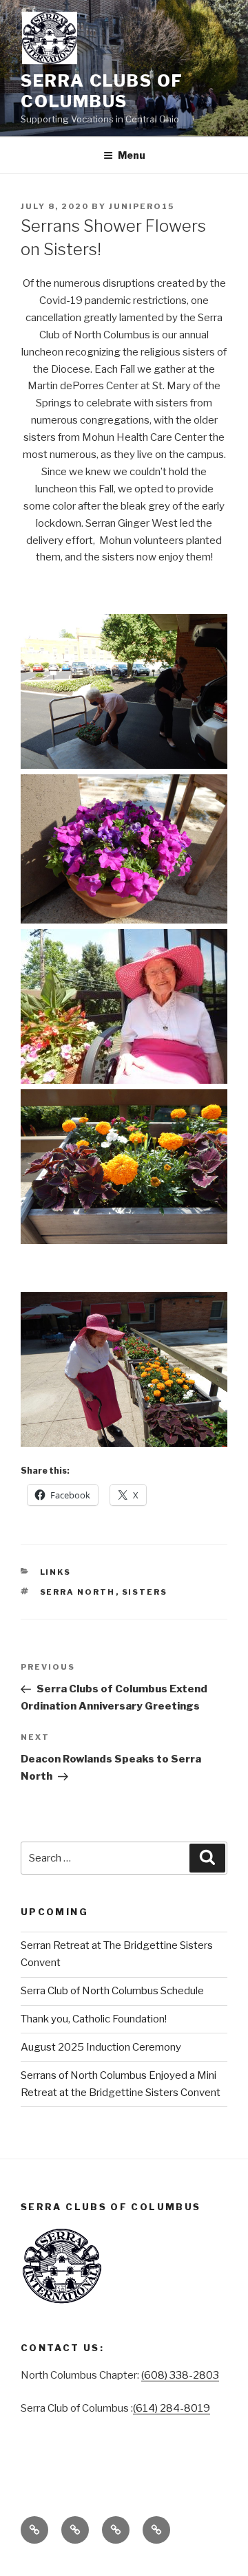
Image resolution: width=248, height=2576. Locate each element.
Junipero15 (142, 206)
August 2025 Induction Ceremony (101, 2047)
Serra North (78, 1592)
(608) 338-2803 (180, 2375)
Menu (132, 155)
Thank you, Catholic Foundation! (94, 2019)
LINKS (56, 1572)
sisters (145, 1592)
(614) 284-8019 (172, 2408)
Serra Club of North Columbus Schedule (112, 1991)
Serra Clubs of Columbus (102, 91)
